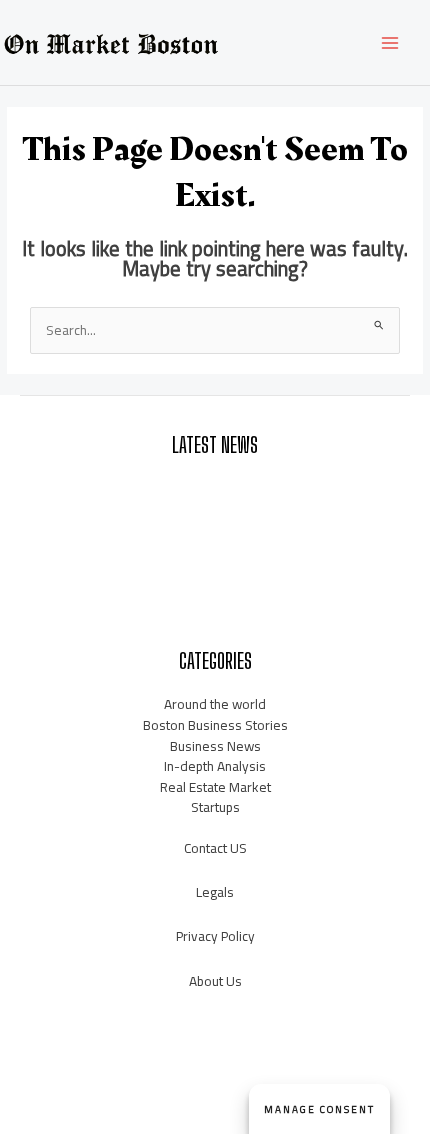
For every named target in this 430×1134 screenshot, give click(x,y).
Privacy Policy (215, 936)
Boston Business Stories (215, 725)
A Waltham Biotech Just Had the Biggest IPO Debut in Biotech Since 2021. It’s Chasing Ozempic (215, 551)
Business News (215, 746)
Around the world (215, 704)
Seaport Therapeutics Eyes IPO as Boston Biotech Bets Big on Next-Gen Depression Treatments (215, 604)
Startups (215, 807)
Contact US (215, 848)
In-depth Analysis (215, 766)
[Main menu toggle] (390, 42)
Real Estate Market (215, 787)
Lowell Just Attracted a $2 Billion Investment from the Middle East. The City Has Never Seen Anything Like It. (215, 498)
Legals (215, 892)
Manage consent (319, 1109)
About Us (215, 981)
